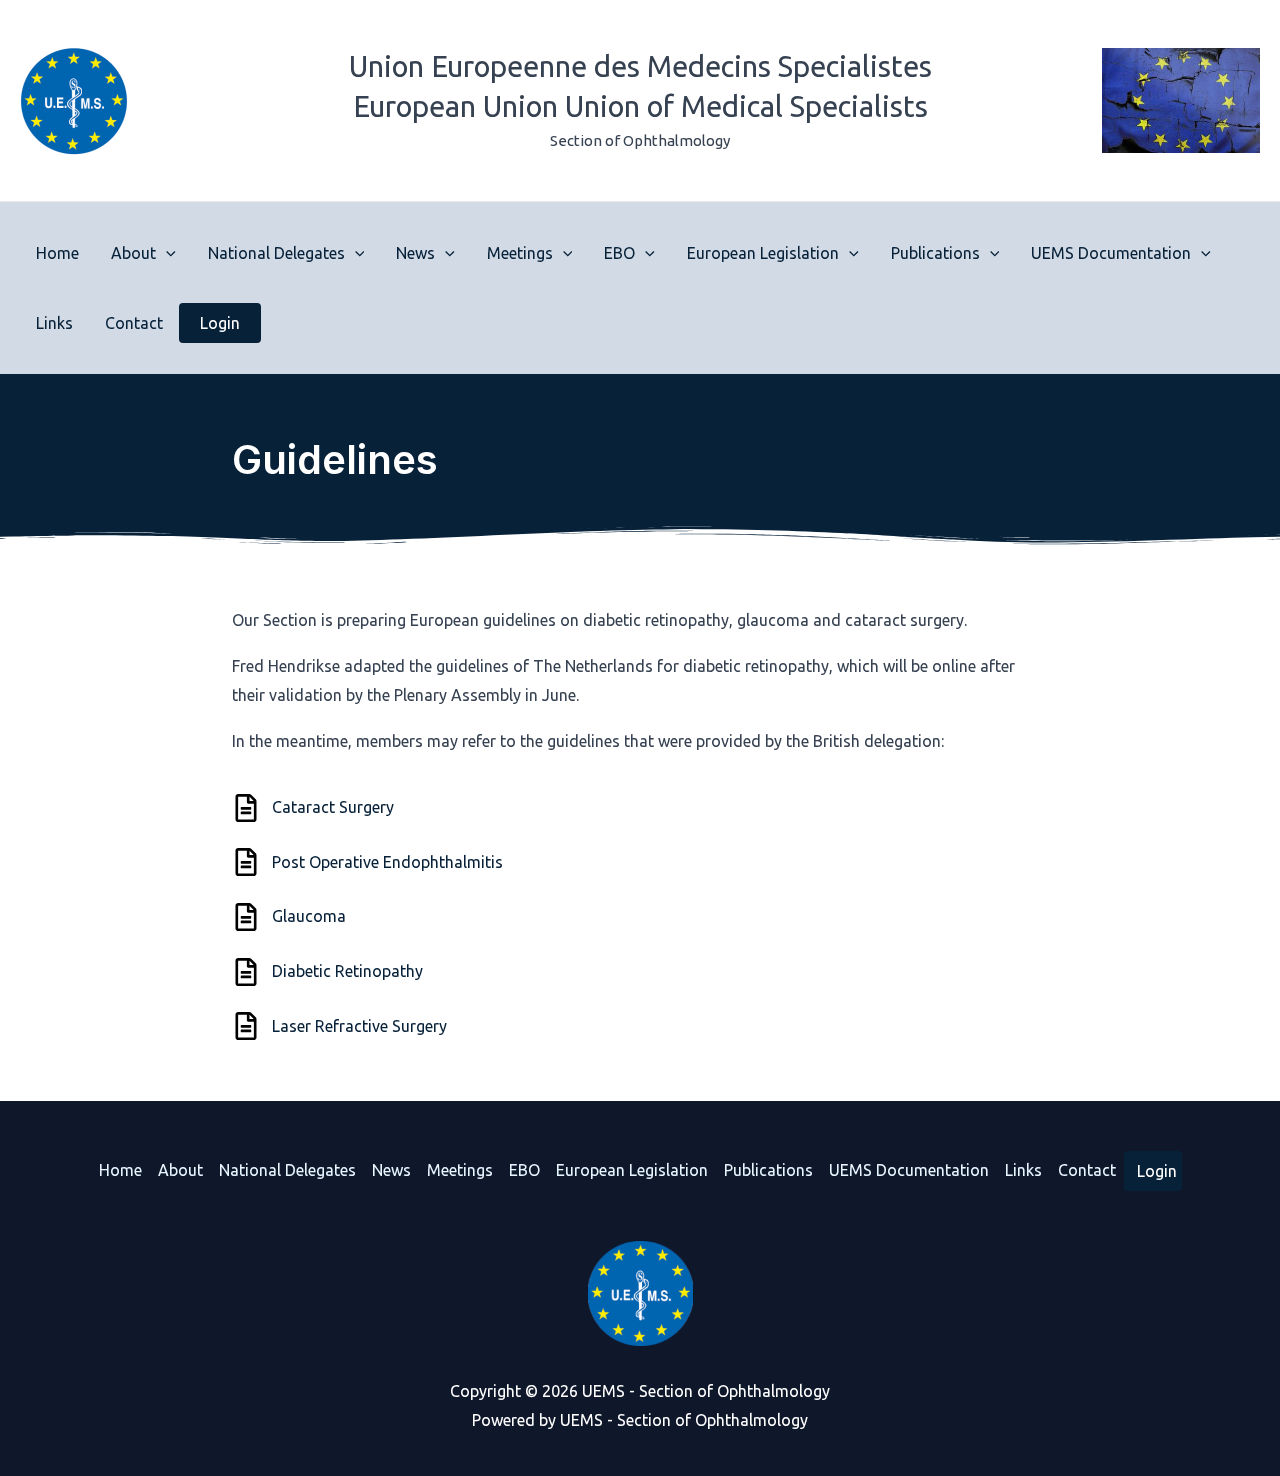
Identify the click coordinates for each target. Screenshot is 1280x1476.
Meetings (520, 253)
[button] (166, 253)
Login (220, 323)
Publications (935, 253)
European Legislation (763, 253)
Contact (134, 323)
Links (54, 323)
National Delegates (276, 253)
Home (57, 253)
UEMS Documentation (1111, 253)
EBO (619, 253)
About (133, 253)
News (415, 253)
